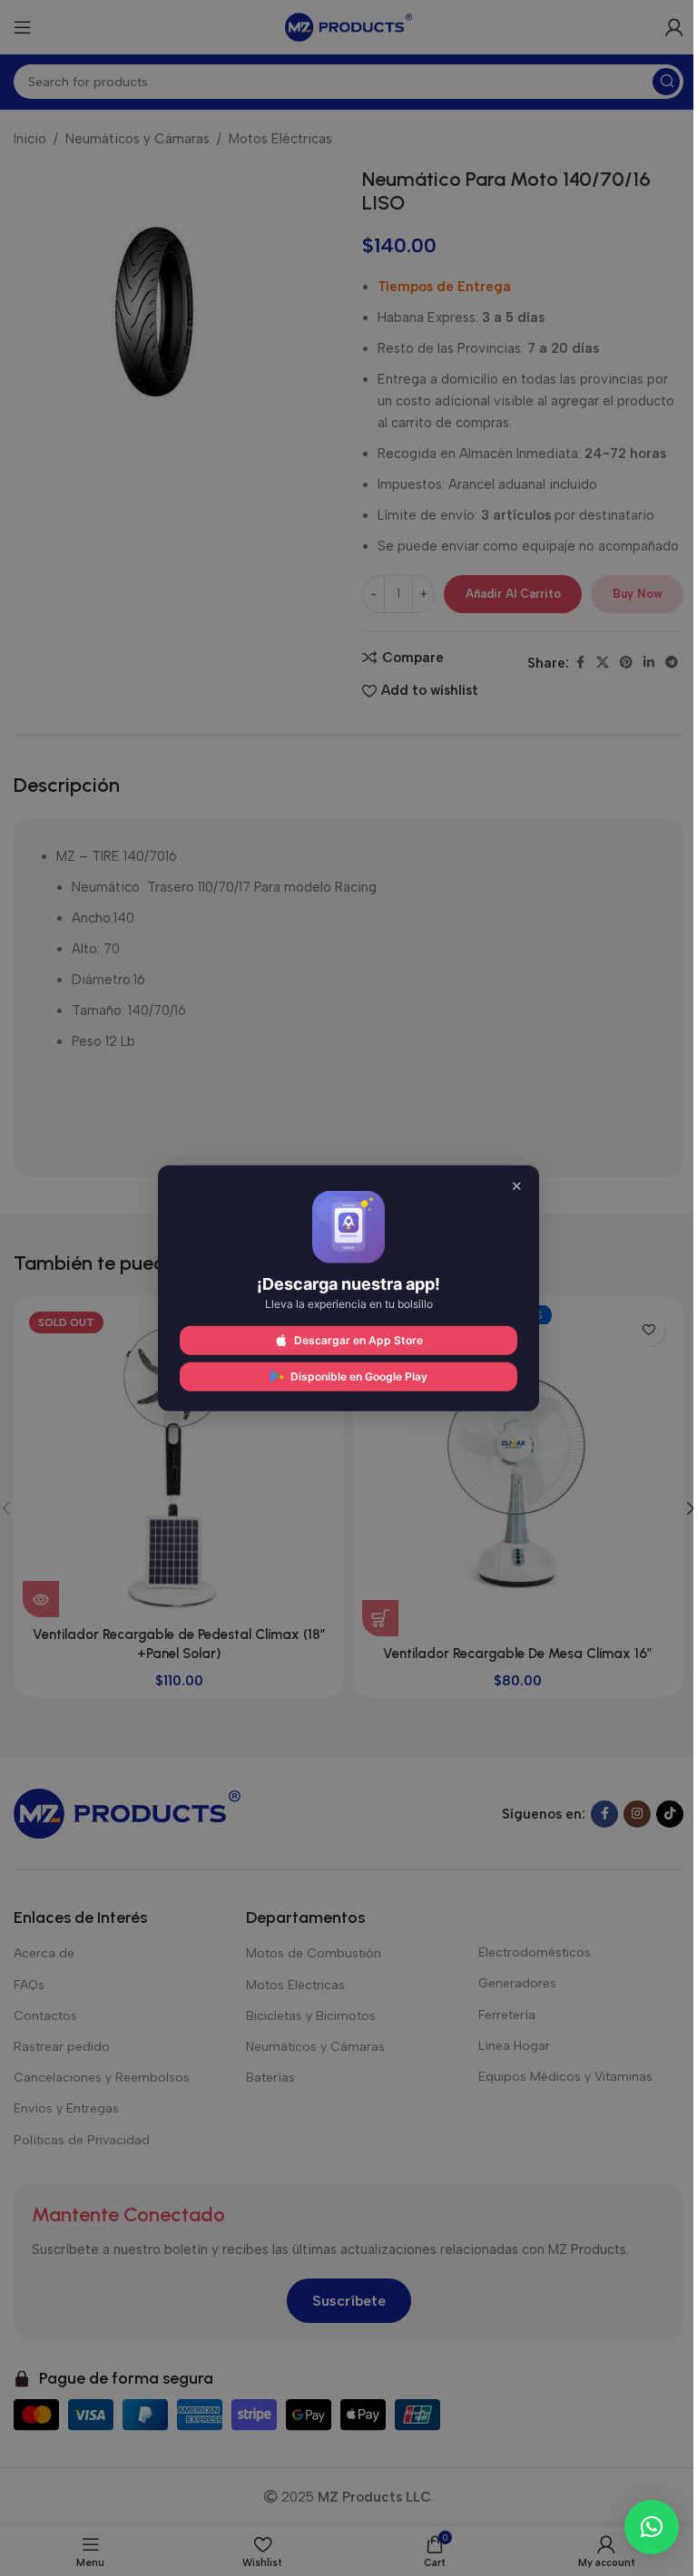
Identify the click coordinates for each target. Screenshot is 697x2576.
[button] (652, 2527)
